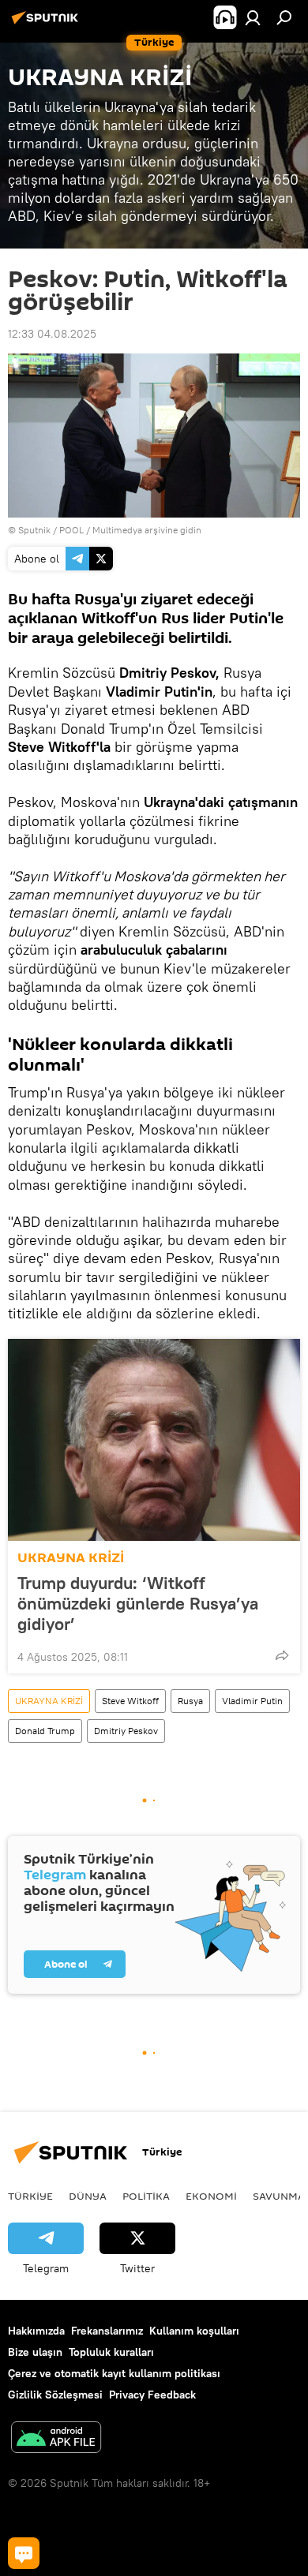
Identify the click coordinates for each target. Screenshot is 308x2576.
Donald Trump (45, 1731)
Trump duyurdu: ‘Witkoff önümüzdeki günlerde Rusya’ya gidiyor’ (138, 1603)
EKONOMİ (211, 2196)
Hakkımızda (36, 2331)
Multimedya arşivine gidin (147, 530)
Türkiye (30, 2196)
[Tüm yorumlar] (24, 2553)
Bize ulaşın (35, 2352)
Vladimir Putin (252, 1701)
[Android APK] (56, 2439)
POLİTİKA (146, 2196)
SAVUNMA (279, 2196)
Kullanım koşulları (194, 2331)
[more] (282, 1655)
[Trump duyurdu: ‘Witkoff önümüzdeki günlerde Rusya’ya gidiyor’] (154, 1440)
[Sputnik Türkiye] (47, 24)
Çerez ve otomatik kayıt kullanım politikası (114, 2373)
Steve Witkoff (130, 1701)
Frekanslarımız (107, 2331)
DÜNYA (88, 2196)
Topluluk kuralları (111, 2352)
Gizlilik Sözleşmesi (55, 2395)
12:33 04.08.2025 (52, 334)
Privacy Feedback (152, 2395)
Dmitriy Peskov (126, 1731)
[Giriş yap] (253, 17)
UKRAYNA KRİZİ (71, 1558)
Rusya (190, 1701)
